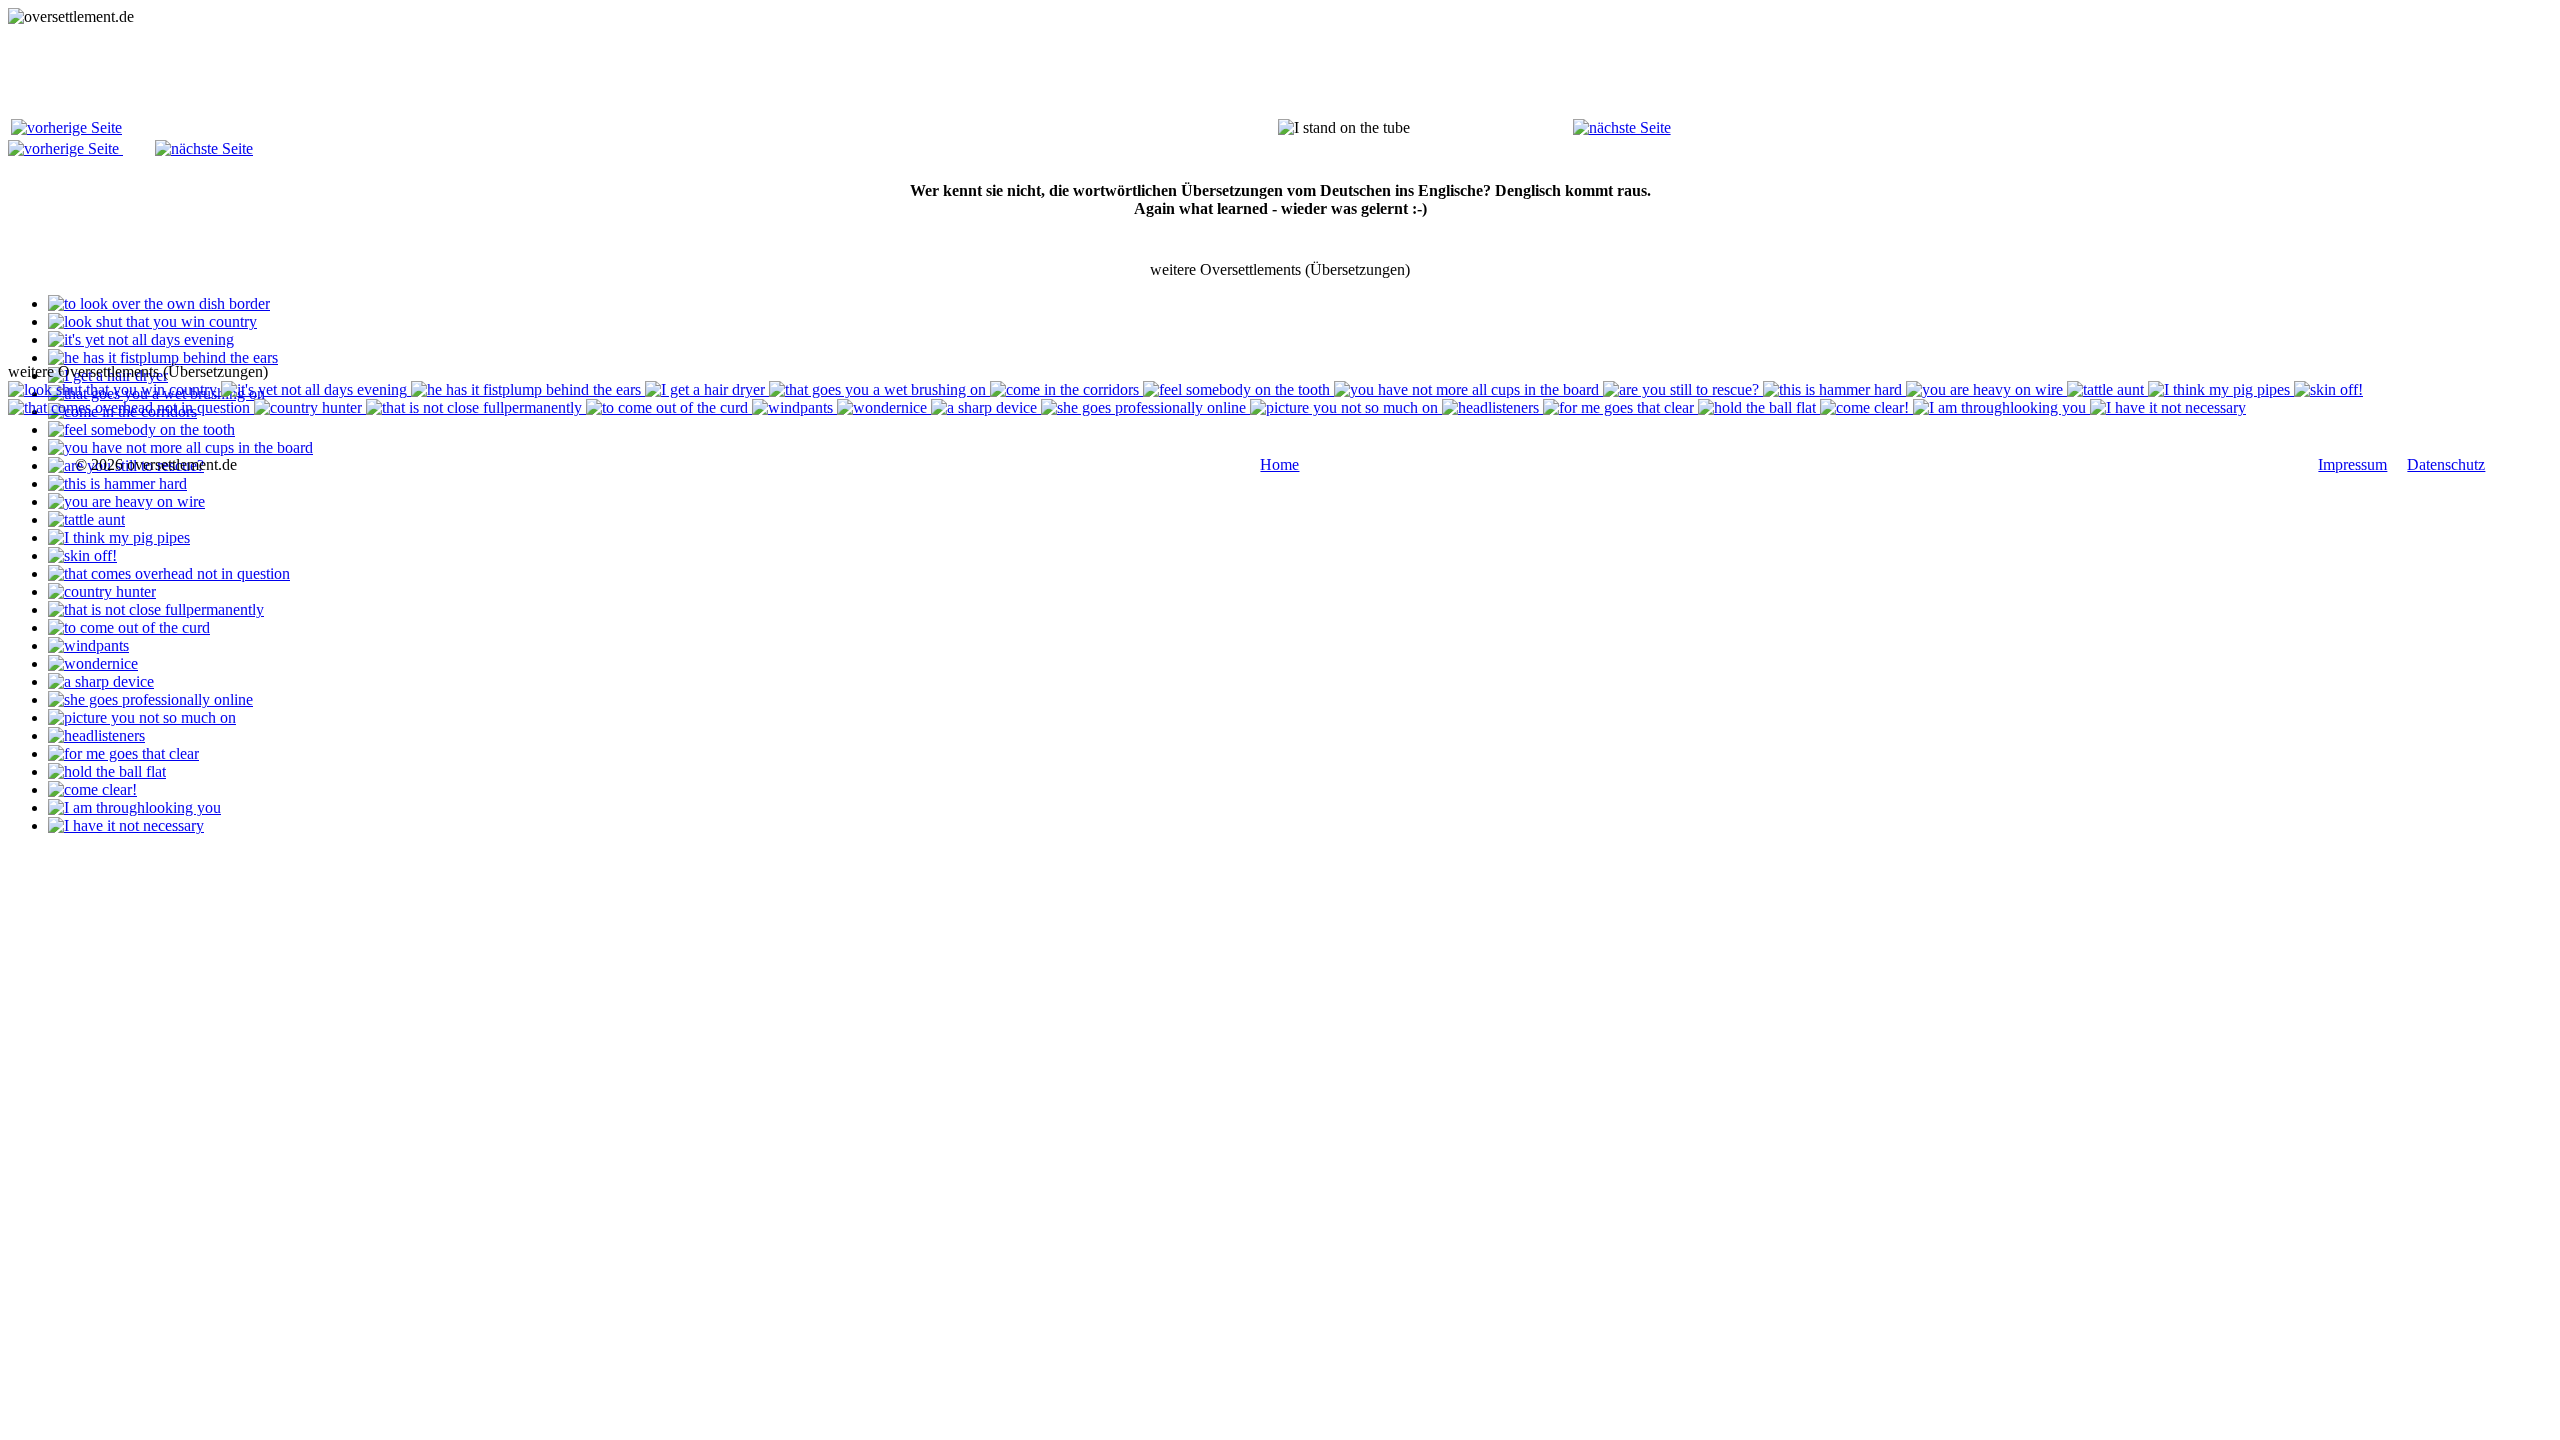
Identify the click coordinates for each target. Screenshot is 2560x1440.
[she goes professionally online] (150, 699)
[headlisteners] (96, 735)
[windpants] (88, 645)
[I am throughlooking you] (134, 807)
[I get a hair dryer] (707, 389)
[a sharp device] (101, 681)
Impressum (2352, 464)
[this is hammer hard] (117, 483)
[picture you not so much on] (142, 717)
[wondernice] (93, 663)
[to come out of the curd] (129, 627)
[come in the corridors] (1066, 389)
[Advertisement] (372, 71)
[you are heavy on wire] (126, 501)
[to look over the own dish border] (159, 303)
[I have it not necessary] (126, 825)
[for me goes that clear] (123, 753)
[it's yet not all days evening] (141, 339)
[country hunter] (102, 591)
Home (1279, 464)
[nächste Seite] (1622, 127)
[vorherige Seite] (66, 127)
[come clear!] (92, 789)
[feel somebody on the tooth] (141, 429)
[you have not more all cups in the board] (180, 447)
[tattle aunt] (86, 519)
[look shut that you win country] (152, 321)
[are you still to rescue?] (1683, 389)
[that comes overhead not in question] (169, 573)
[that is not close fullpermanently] (156, 609)
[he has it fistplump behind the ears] (163, 357)
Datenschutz (2446, 464)
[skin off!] (82, 555)
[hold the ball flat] (107, 771)
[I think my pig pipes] (119, 537)
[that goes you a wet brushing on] (879, 389)
